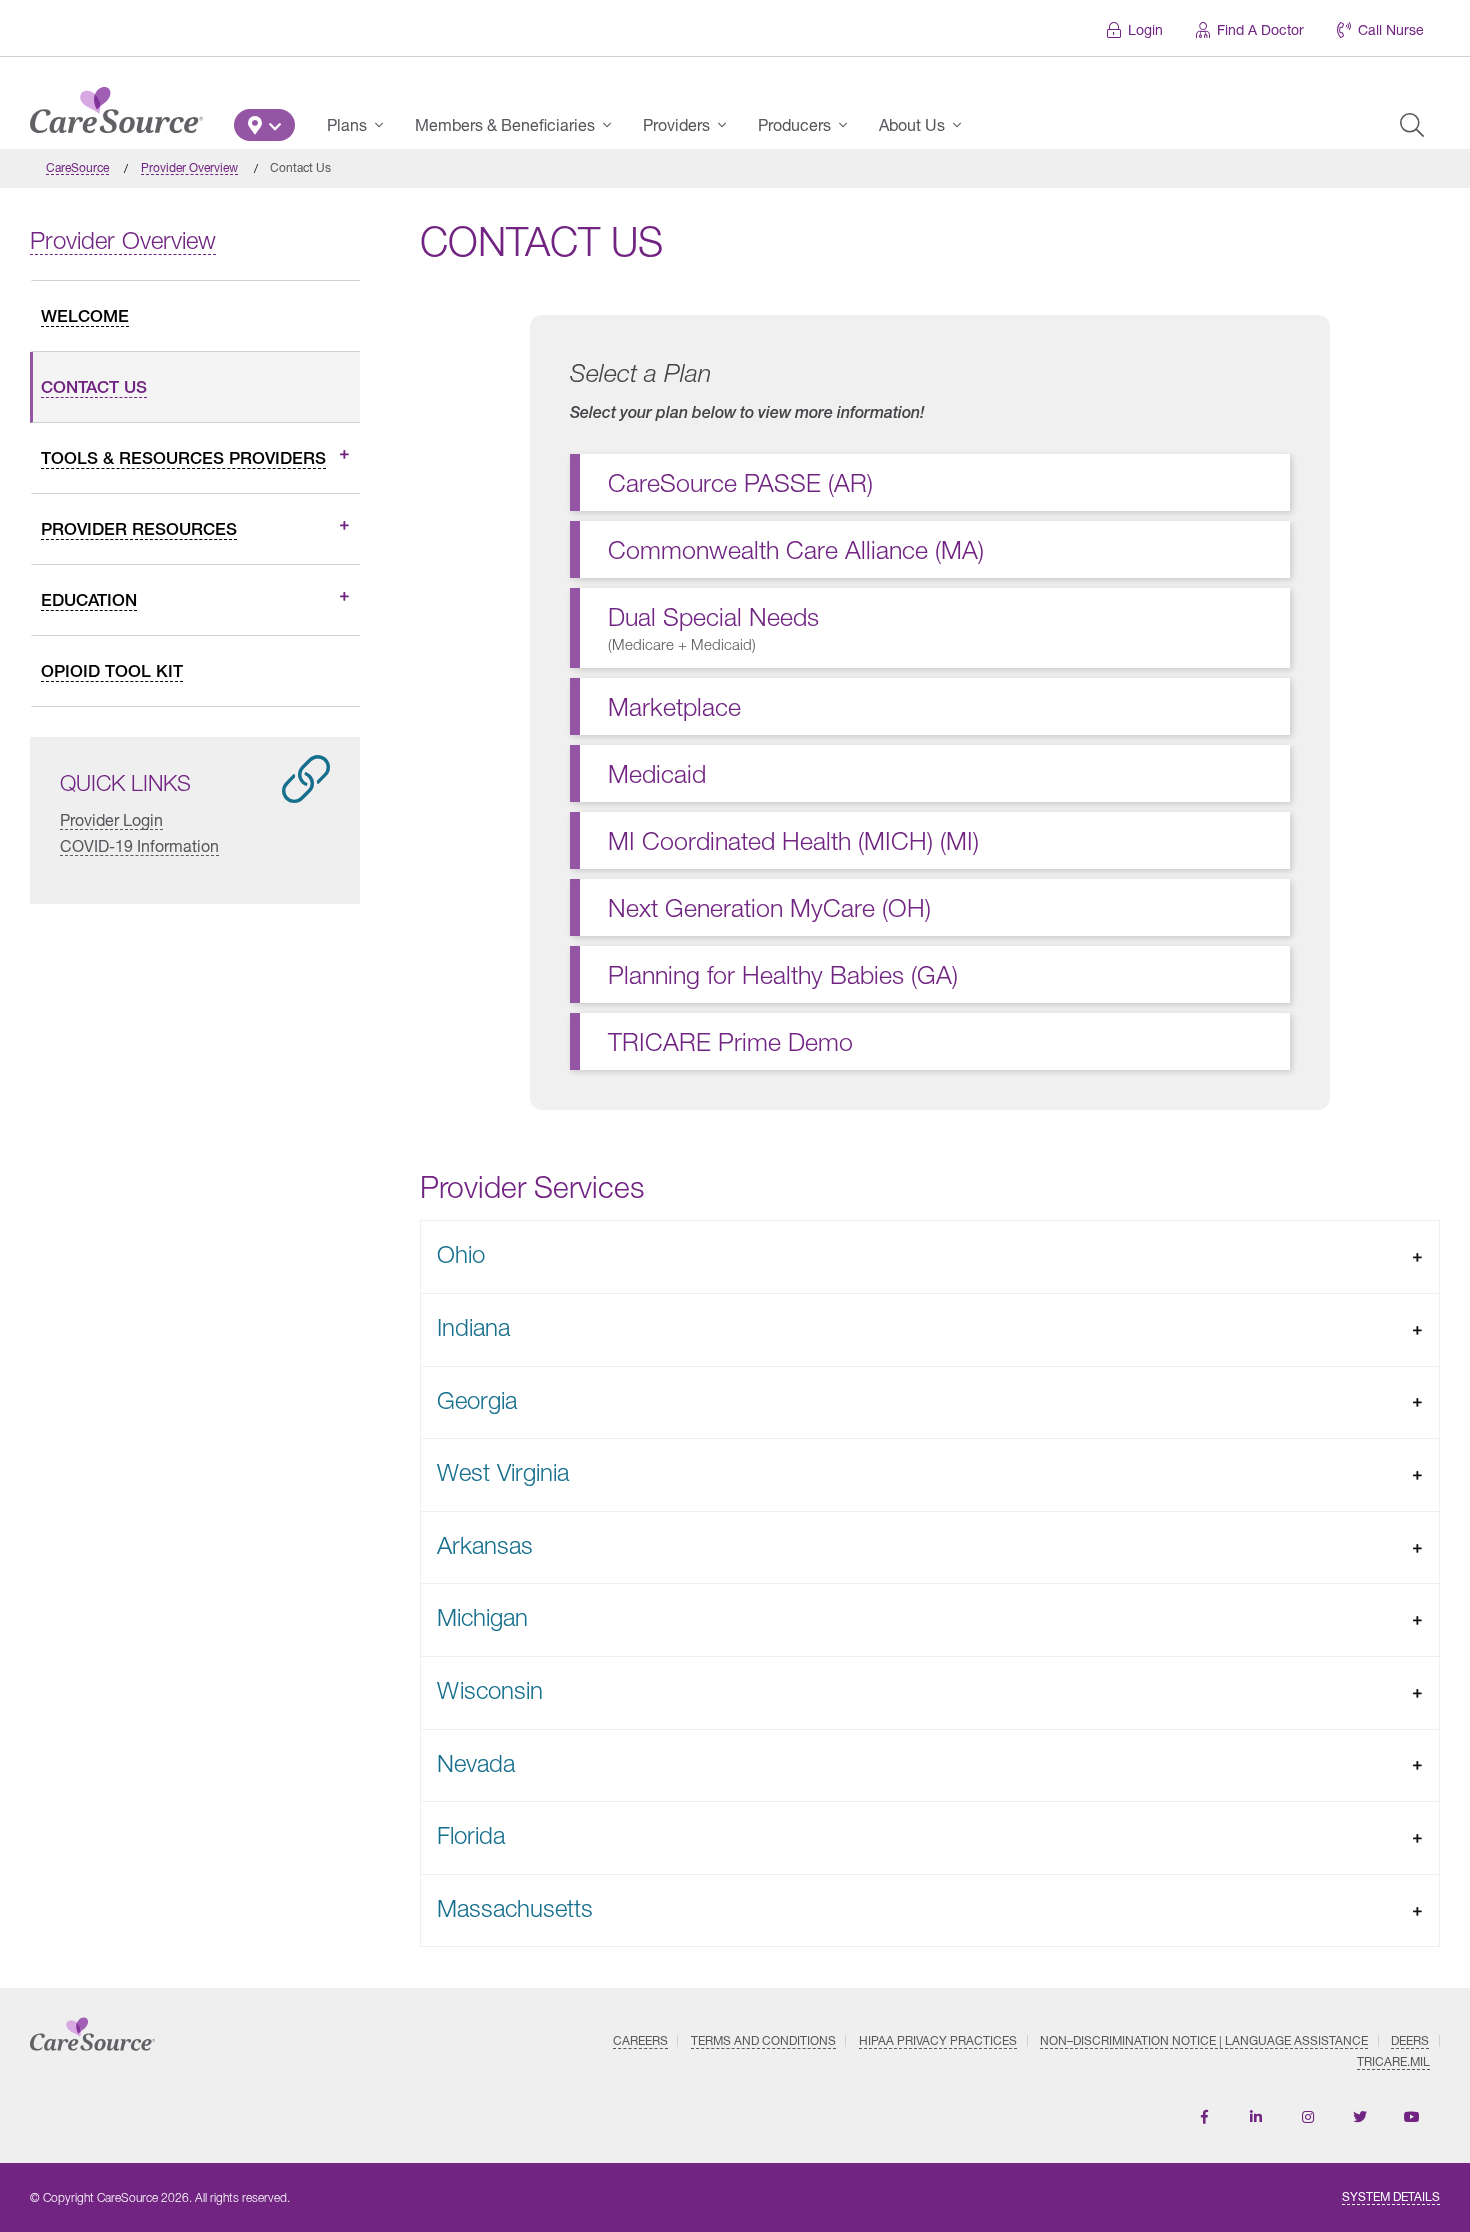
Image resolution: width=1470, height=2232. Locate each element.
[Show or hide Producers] (849, 125)
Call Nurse (1391, 29)
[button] (264, 125)
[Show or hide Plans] (385, 125)
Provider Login (111, 819)
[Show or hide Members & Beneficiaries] (613, 125)
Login (1145, 29)
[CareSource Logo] (116, 105)
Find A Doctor (1260, 29)
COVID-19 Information (139, 845)
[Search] (1412, 125)
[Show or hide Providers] (728, 125)
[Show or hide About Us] (963, 125)
